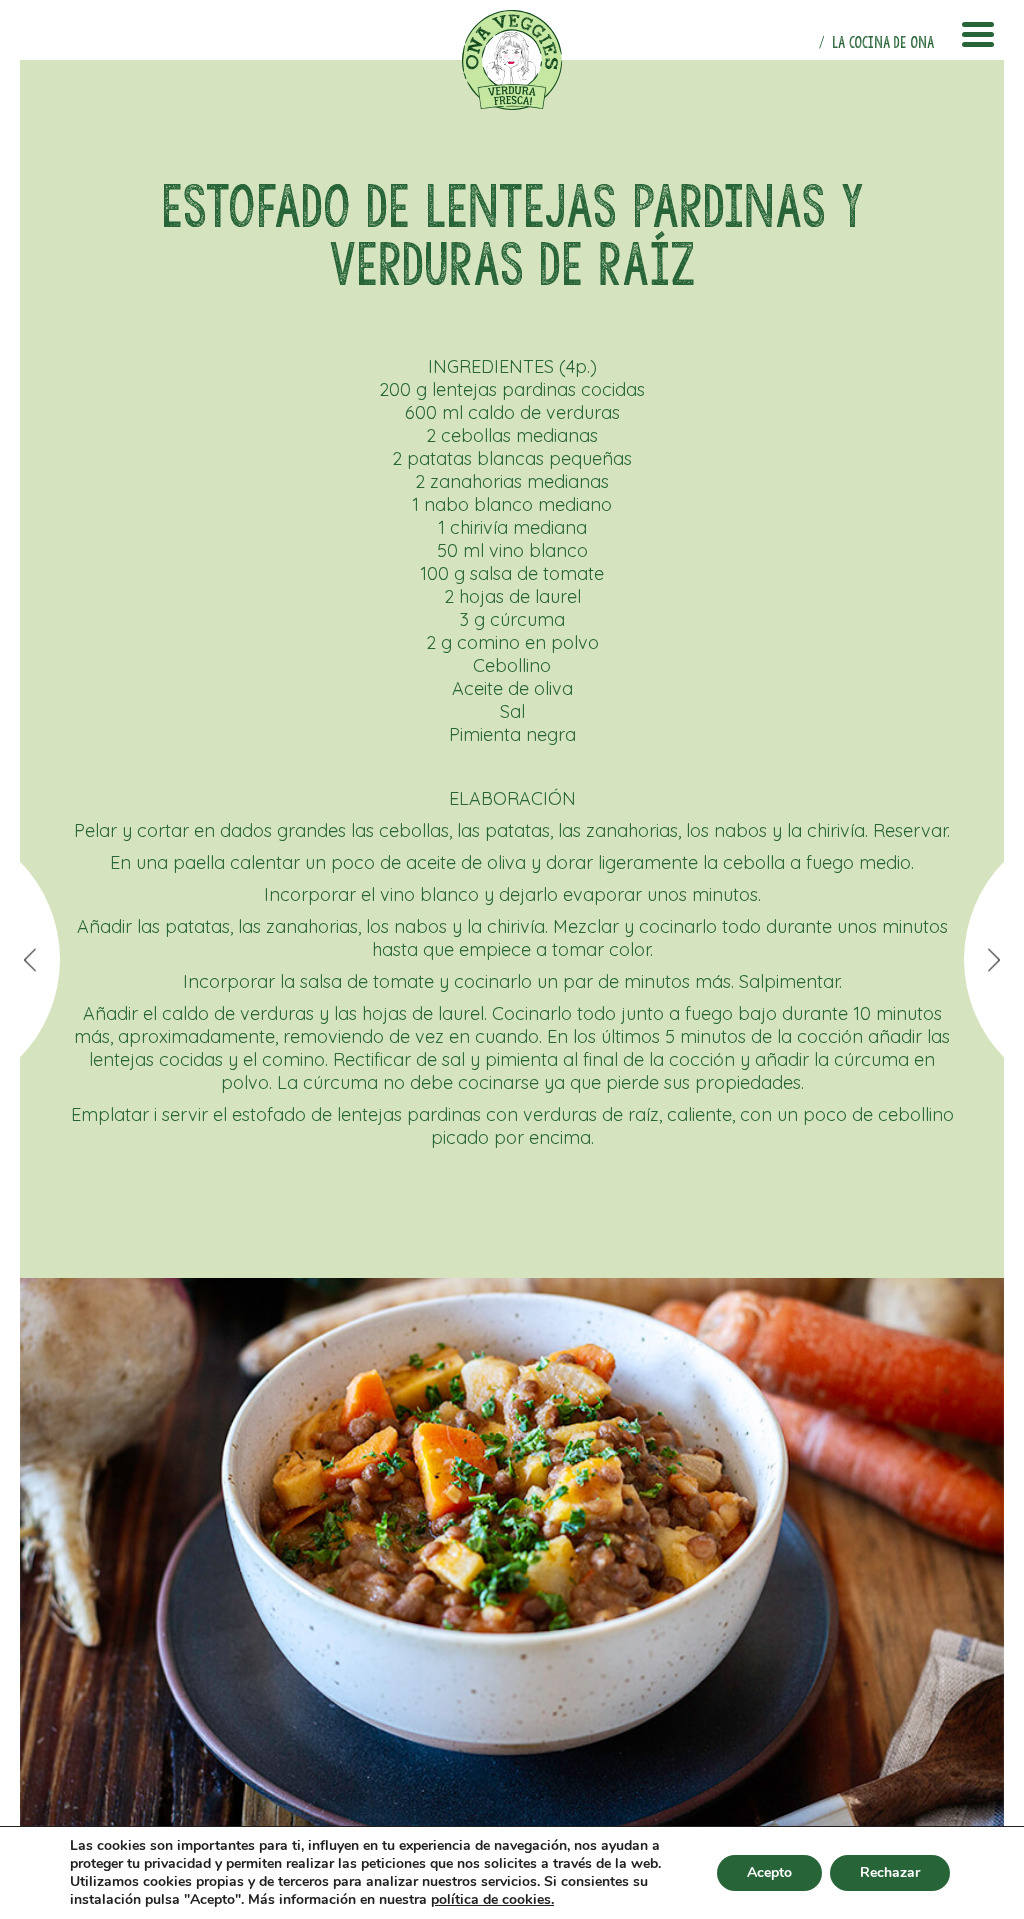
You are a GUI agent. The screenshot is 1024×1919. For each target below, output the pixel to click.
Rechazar (890, 1872)
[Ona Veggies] (512, 60)
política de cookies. (492, 1900)
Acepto (769, 1872)
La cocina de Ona (883, 42)
